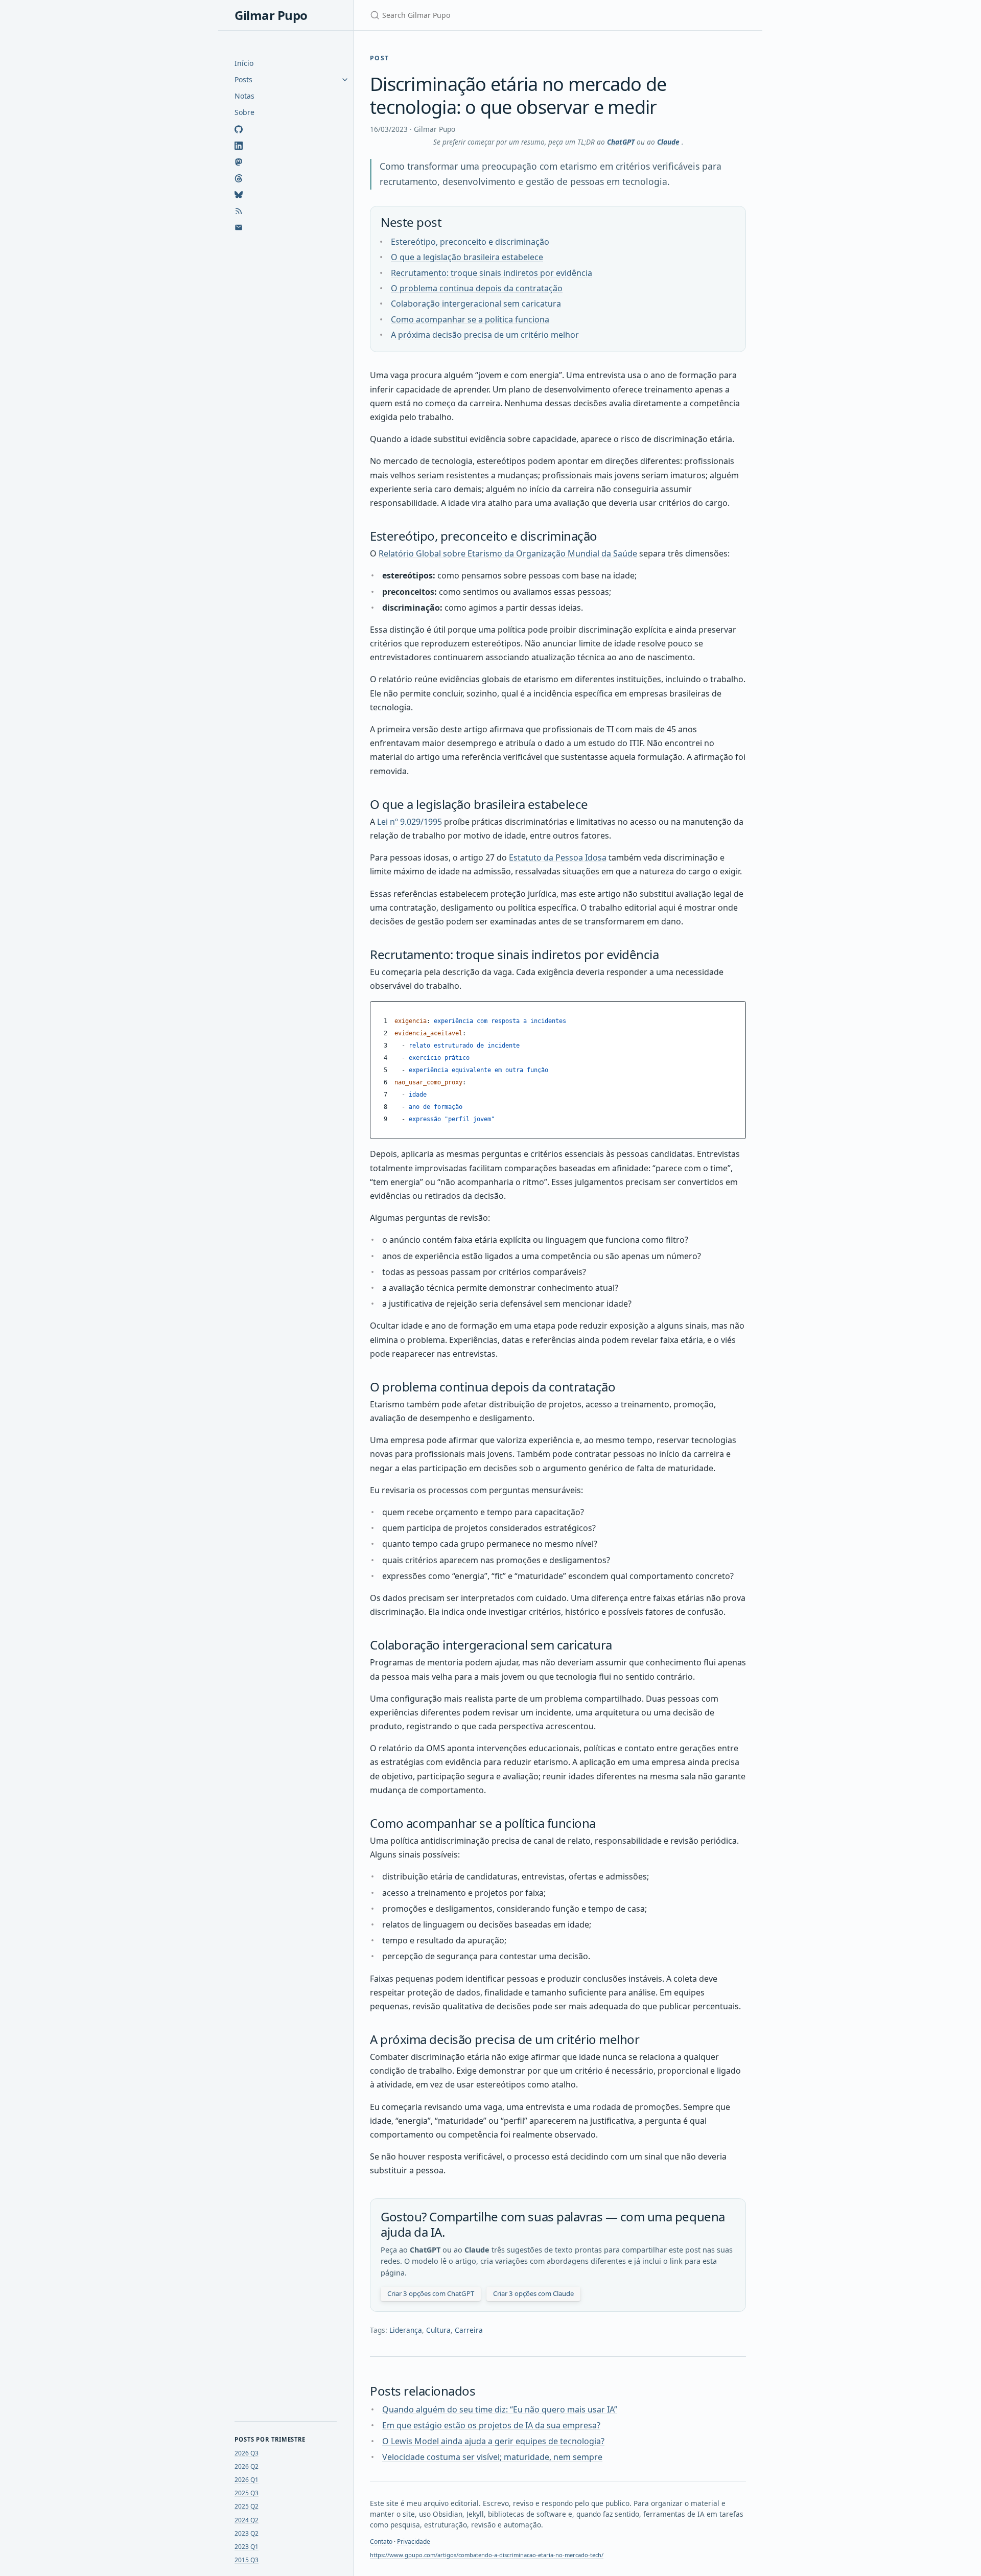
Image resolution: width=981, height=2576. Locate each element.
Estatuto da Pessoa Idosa (558, 857)
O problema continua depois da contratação (477, 288)
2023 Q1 (247, 2547)
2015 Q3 (247, 2560)
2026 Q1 (247, 2480)
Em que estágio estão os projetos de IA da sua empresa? (491, 2425)
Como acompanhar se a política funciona (470, 319)
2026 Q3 (247, 2453)
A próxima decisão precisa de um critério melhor (485, 335)
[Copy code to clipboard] (737, 1012)
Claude (668, 142)
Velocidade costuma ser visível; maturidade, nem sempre (492, 2457)
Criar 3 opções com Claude (533, 2293)
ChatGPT (621, 142)
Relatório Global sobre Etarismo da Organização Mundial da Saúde (508, 553)
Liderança (406, 2330)
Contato (381, 2542)
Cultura (438, 2330)
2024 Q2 (247, 2520)
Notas (244, 96)
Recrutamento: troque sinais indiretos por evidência (492, 273)
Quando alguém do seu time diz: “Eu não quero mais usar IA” (500, 2409)
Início (244, 63)
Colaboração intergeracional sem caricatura (476, 304)
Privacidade (414, 2542)
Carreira (469, 2330)
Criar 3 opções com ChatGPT (431, 2293)
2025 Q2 (247, 2506)
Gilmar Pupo (271, 15)
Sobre (244, 112)
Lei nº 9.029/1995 (410, 822)
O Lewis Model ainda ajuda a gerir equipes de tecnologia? (493, 2441)
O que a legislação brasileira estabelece (467, 257)
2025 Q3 (247, 2493)
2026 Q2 (247, 2466)
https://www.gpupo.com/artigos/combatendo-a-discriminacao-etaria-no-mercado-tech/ (487, 2555)
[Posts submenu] (345, 80)
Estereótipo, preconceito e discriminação (470, 242)
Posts (243, 79)
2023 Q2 (247, 2533)
